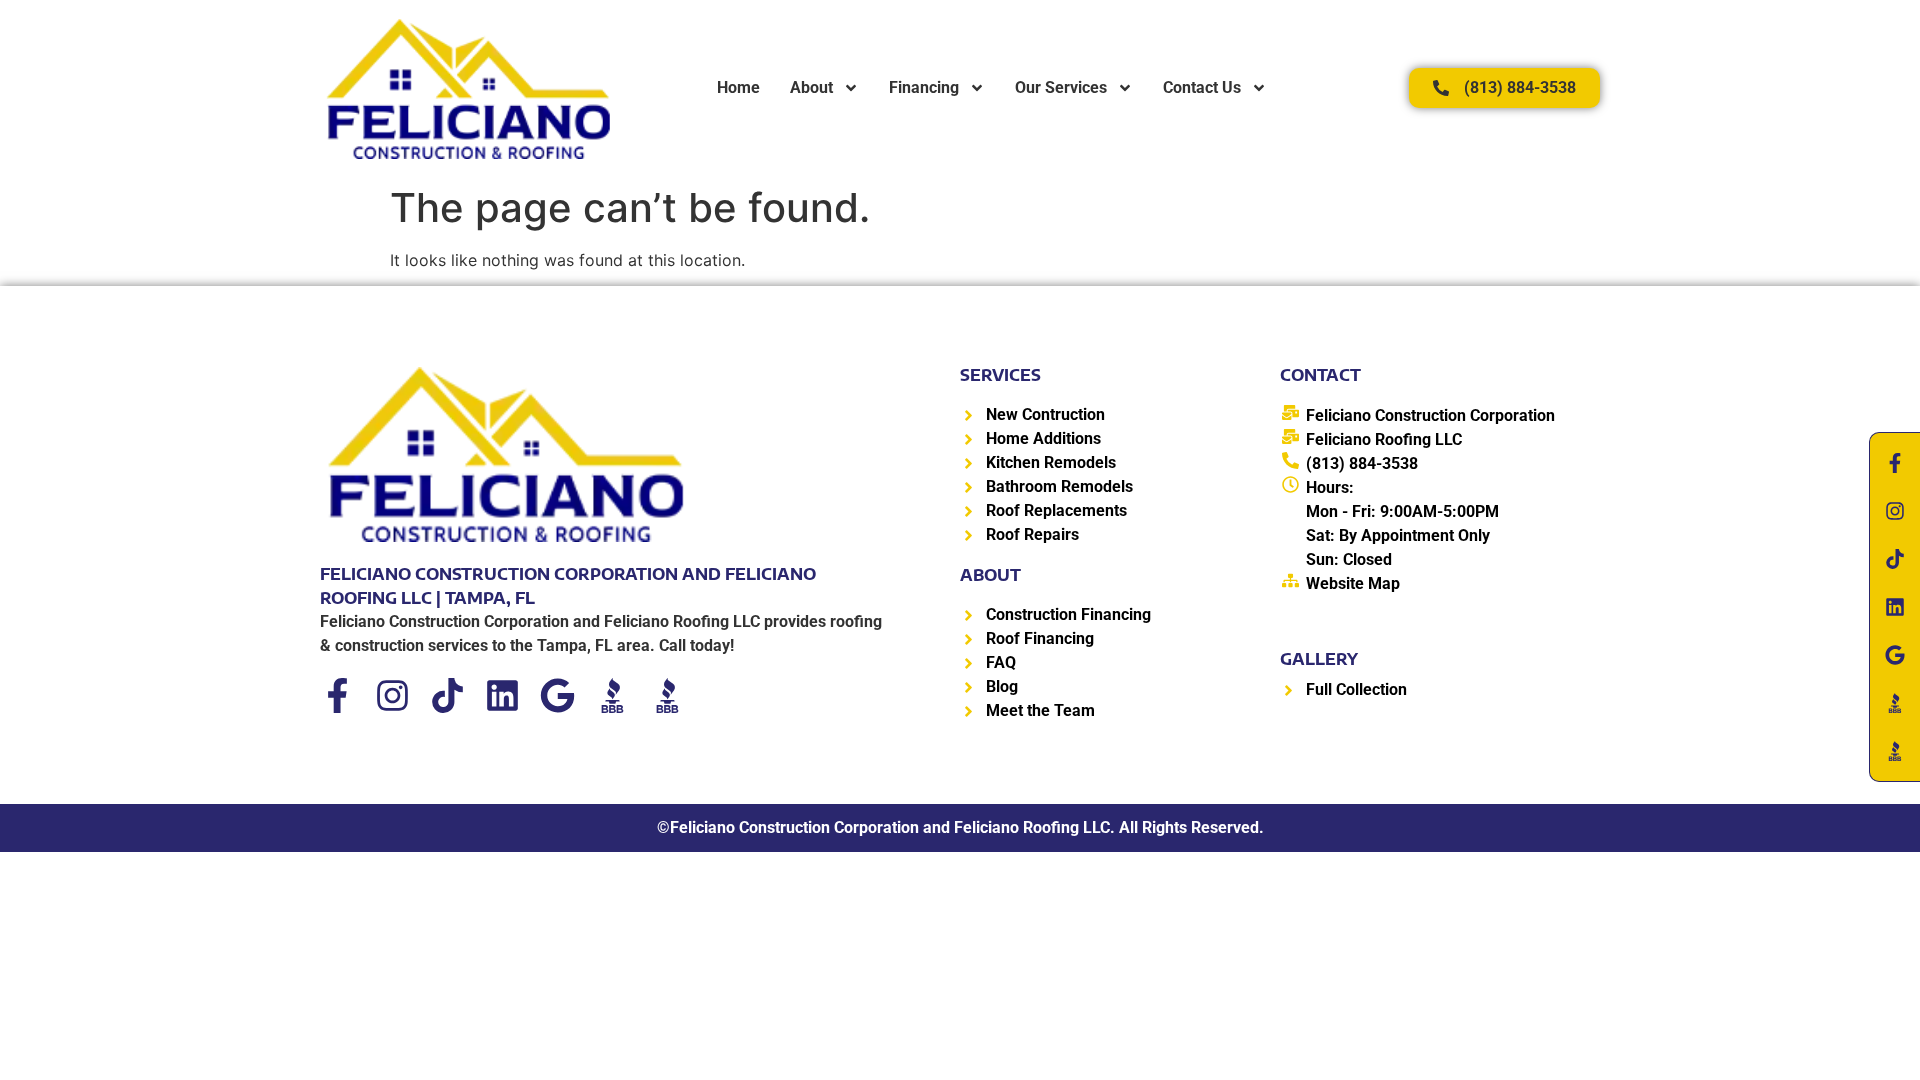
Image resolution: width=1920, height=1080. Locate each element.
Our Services (1061, 87)
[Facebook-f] (337, 695)
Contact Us (1202, 87)
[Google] (557, 695)
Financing (924, 87)
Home (738, 87)
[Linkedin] (502, 695)
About (811, 87)
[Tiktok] (447, 695)
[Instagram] (392, 695)
